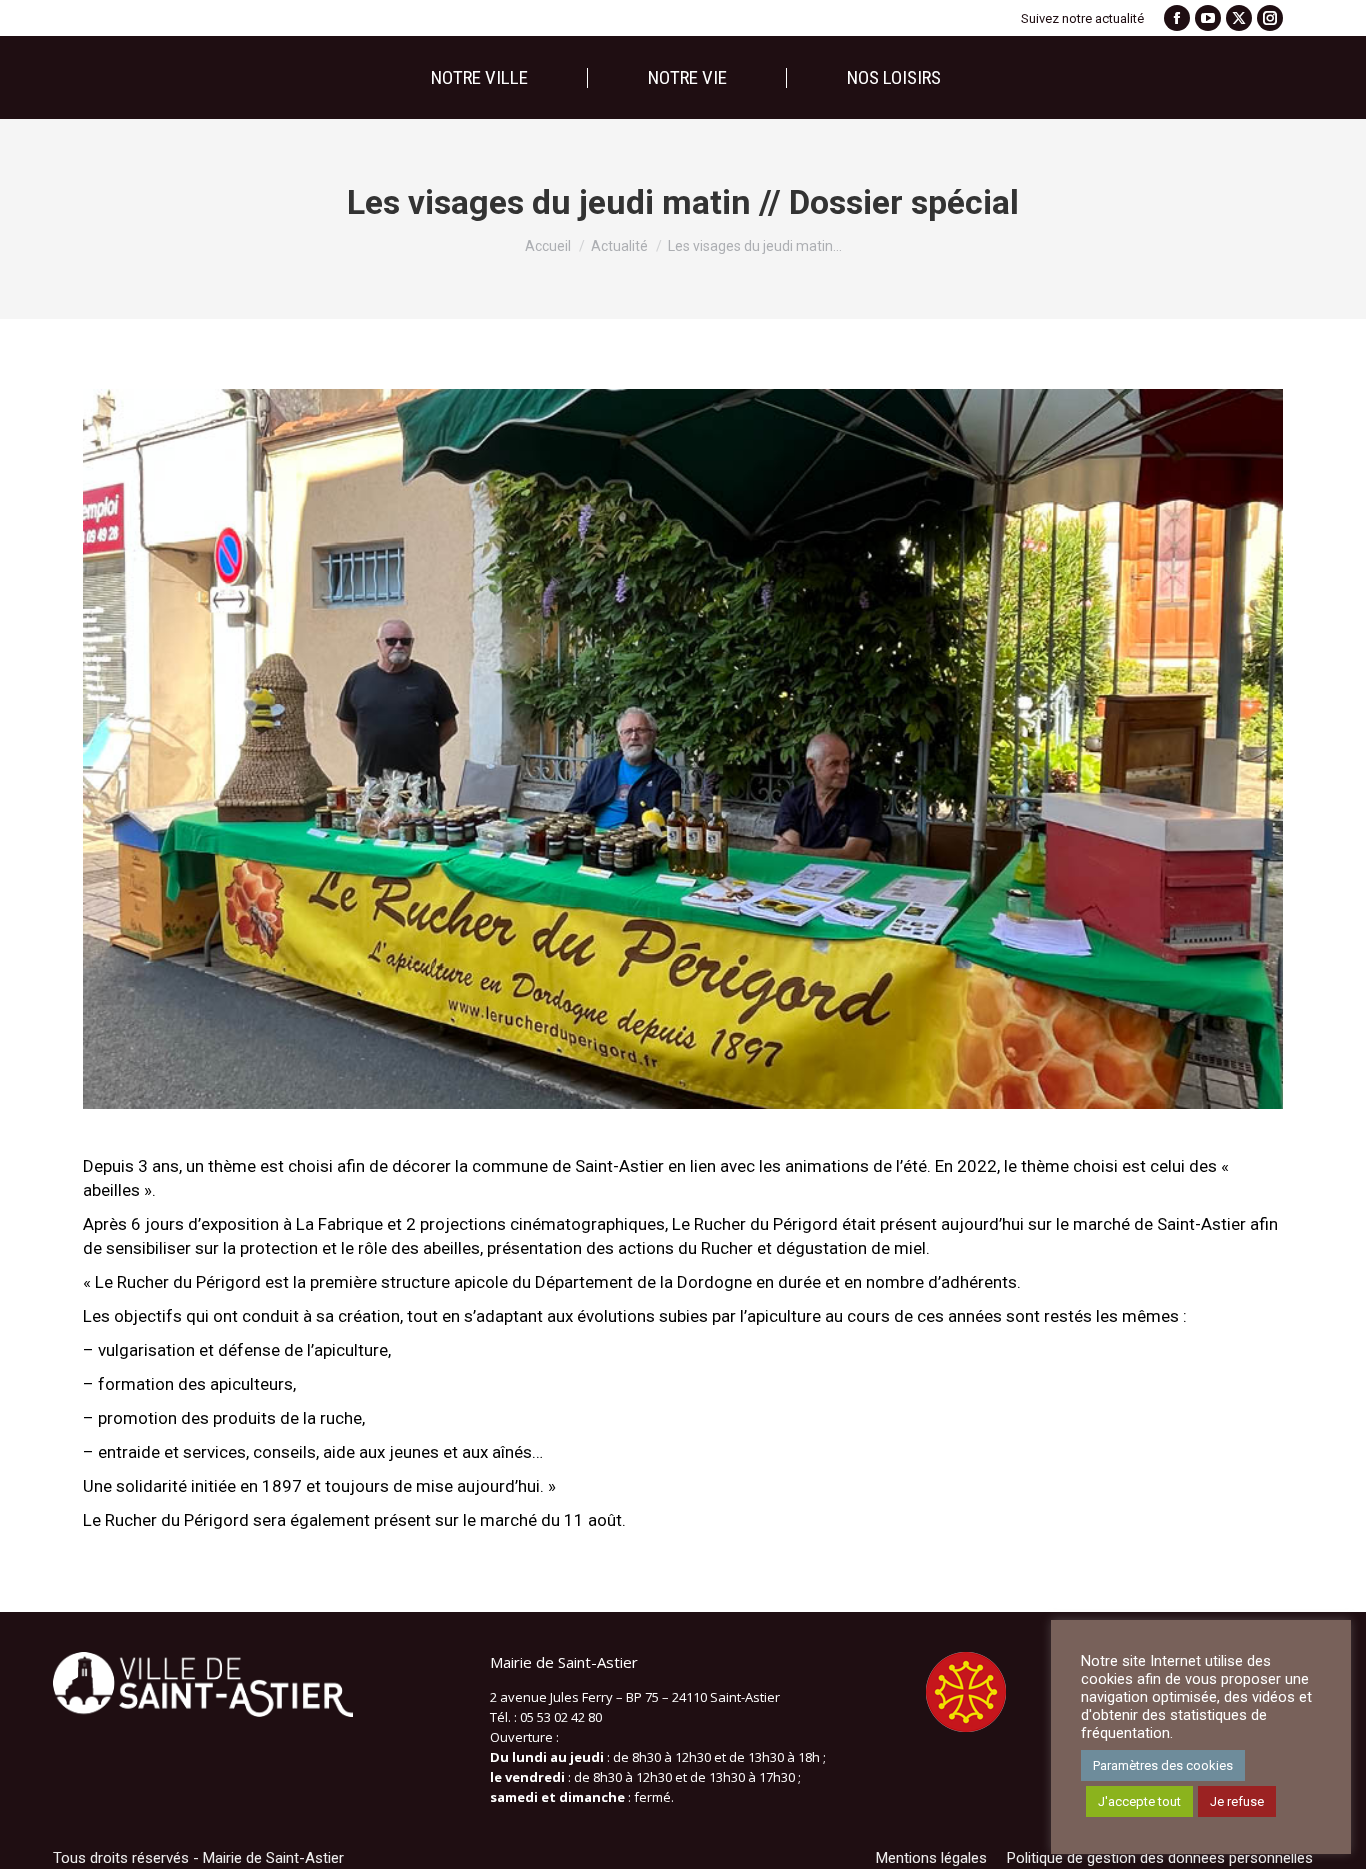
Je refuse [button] (1237, 1801)
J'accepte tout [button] (1139, 1801)
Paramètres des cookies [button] (1163, 1765)
